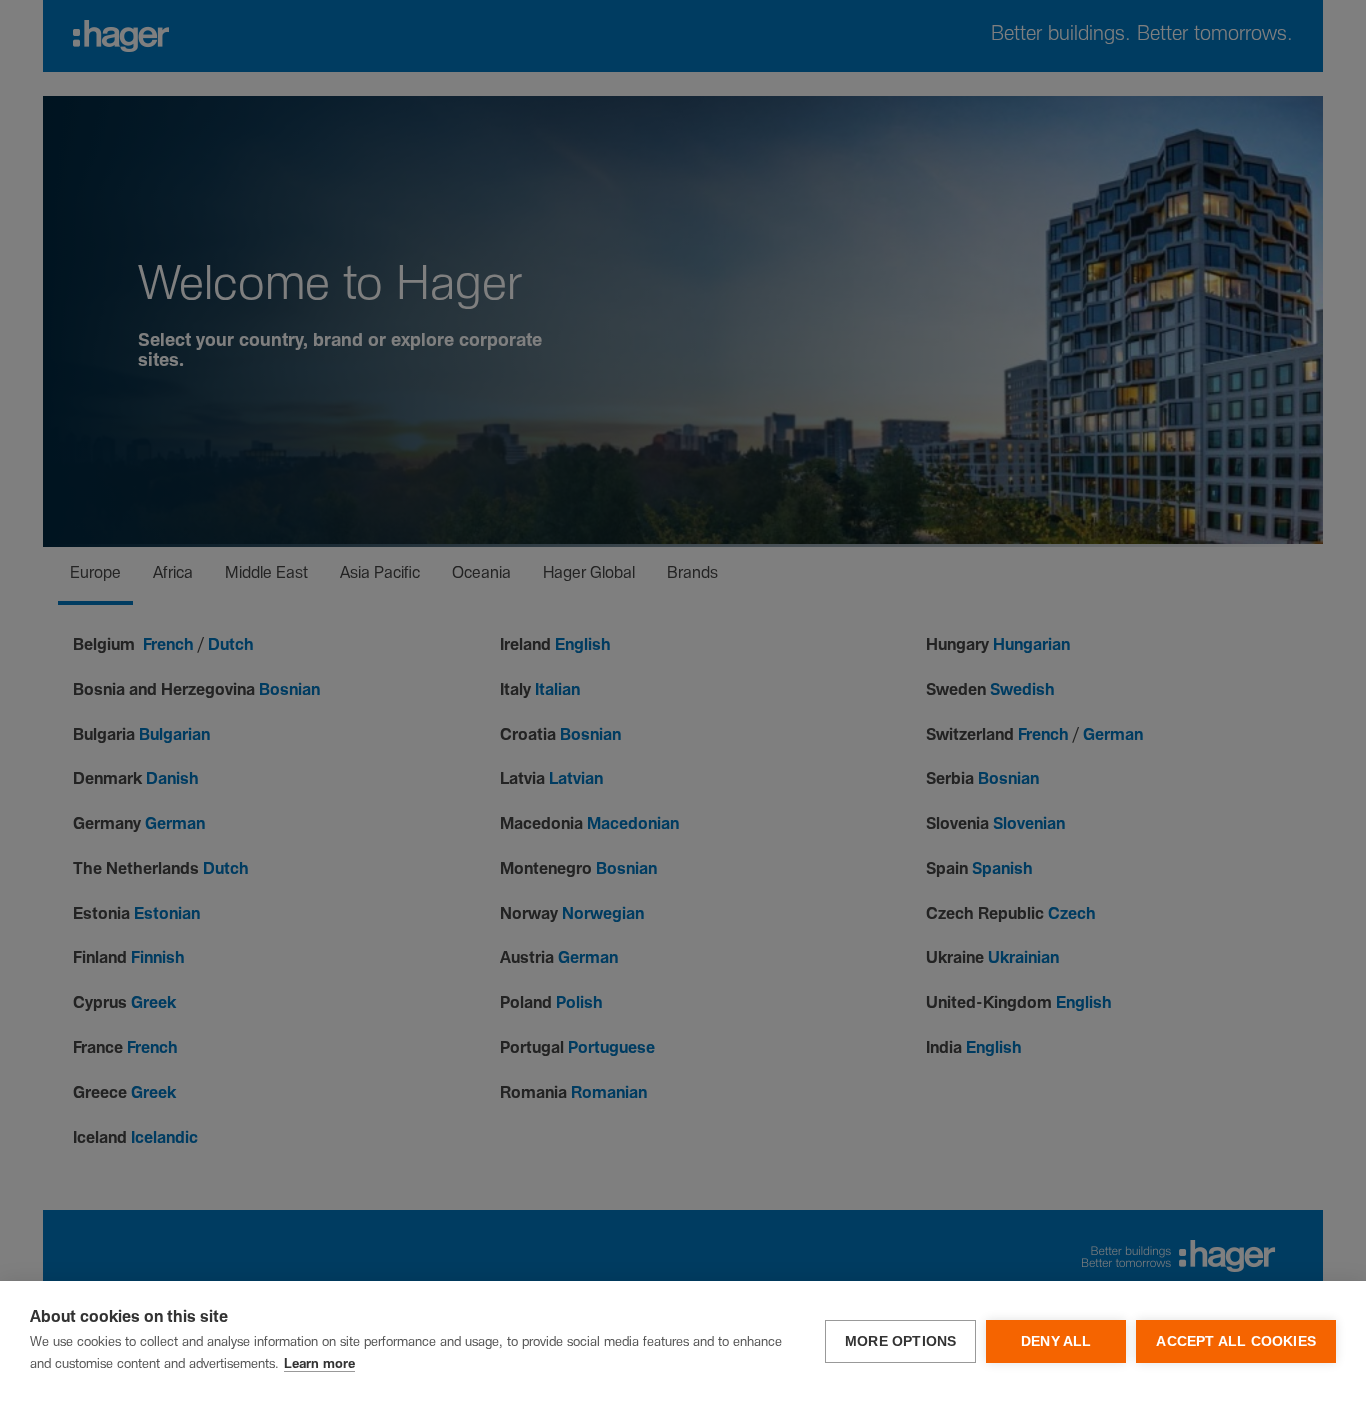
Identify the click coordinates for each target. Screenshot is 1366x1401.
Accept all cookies (1236, 1341)
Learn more (319, 1364)
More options (900, 1341)
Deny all (1056, 1341)
